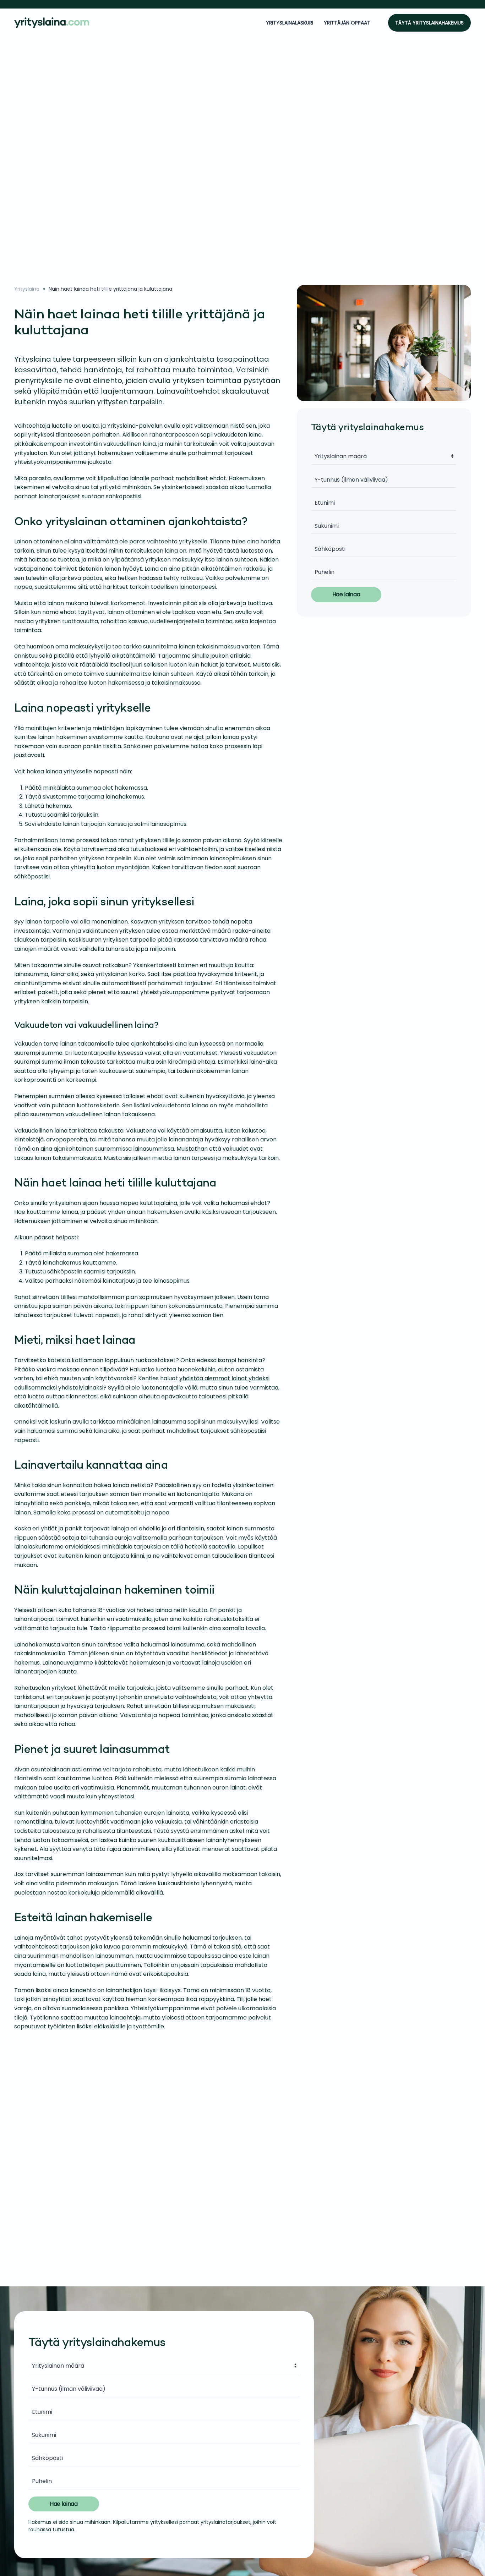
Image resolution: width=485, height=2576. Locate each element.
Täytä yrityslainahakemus (429, 23)
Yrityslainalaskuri (290, 23)
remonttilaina (33, 1822)
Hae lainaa (346, 594)
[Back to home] (53, 23)
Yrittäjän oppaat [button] (347, 23)
